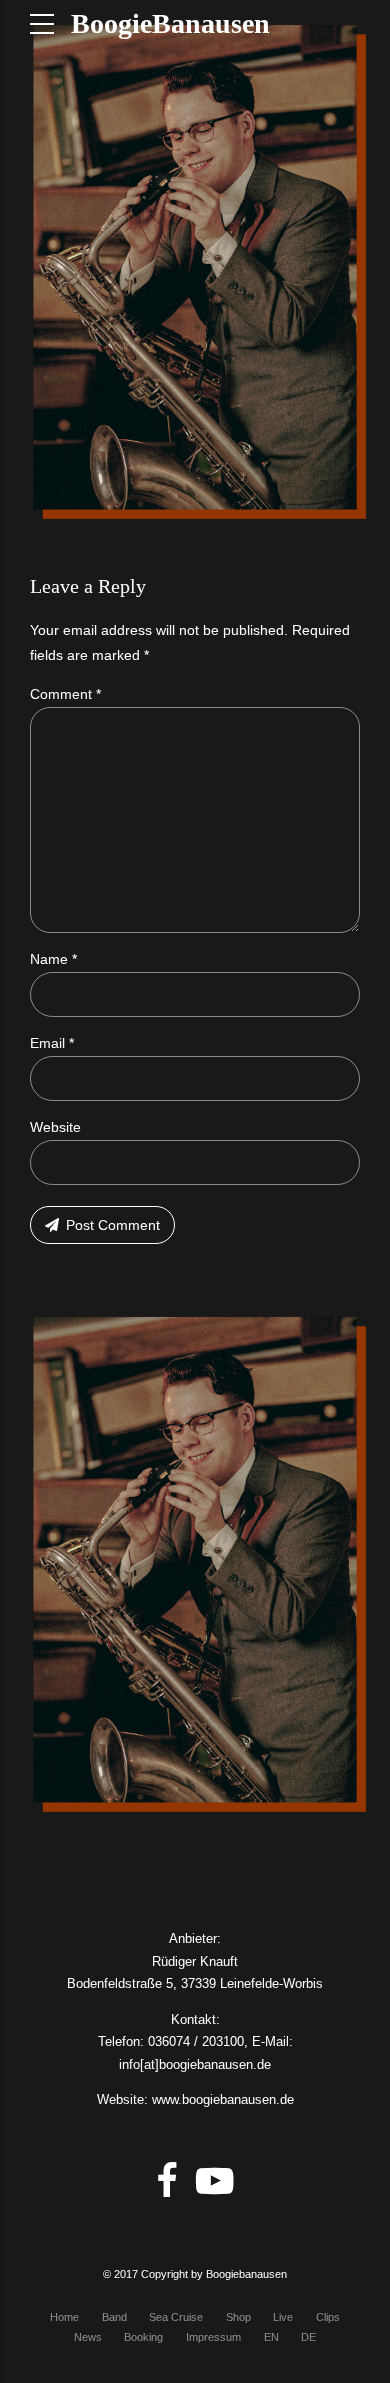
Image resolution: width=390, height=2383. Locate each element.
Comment (65, 694)
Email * (52, 1043)
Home (64, 2317)
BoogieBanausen (170, 23)
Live (283, 2317)
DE (308, 2337)
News (88, 2337)
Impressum (213, 2337)
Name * (53, 959)
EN (271, 2337)
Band (114, 2317)
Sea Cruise (176, 2317)
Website (55, 1127)
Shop (238, 2317)
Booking (143, 2337)
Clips (328, 2317)
